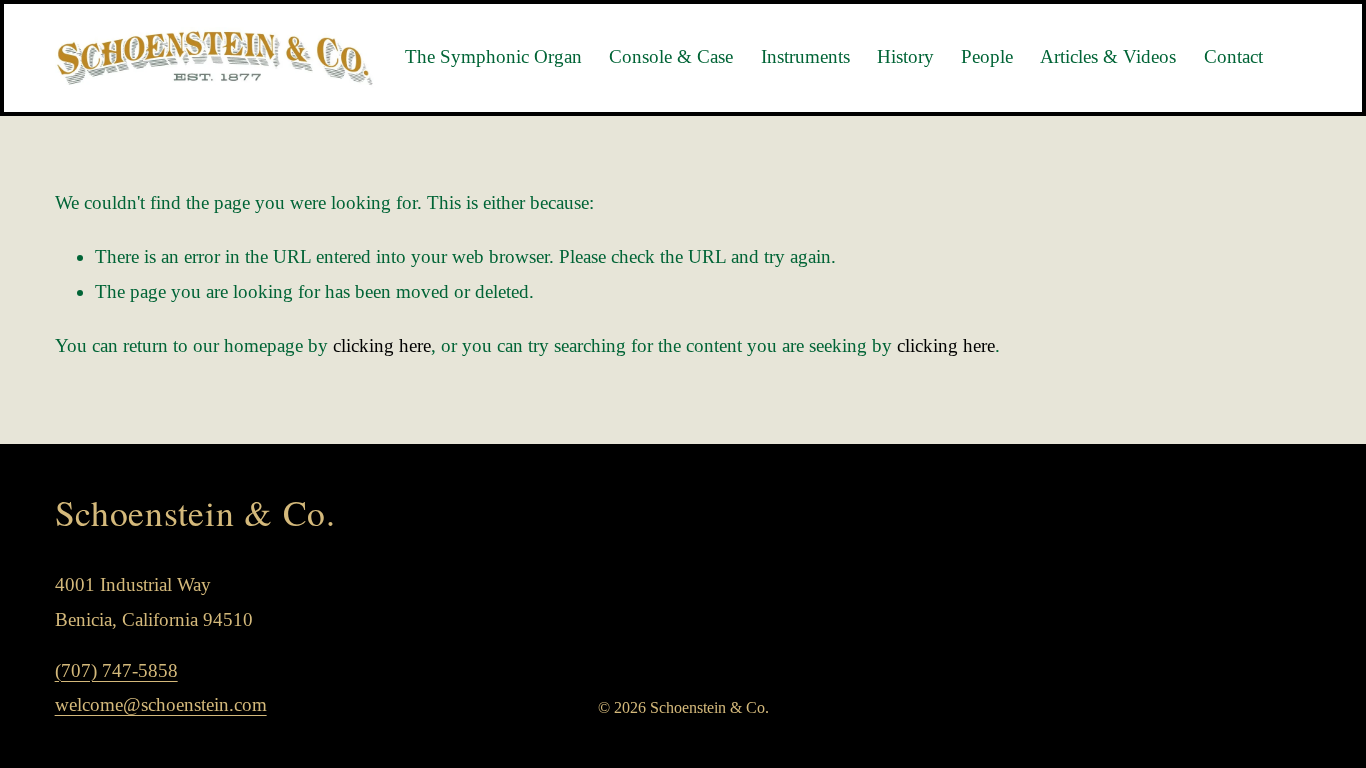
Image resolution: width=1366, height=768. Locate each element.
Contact (1233, 56)
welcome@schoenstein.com (161, 704)
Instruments (805, 56)
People (987, 56)
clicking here (382, 345)
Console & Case (671, 56)
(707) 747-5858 (116, 670)
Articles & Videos (1108, 56)
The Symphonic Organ (493, 56)
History (905, 56)
